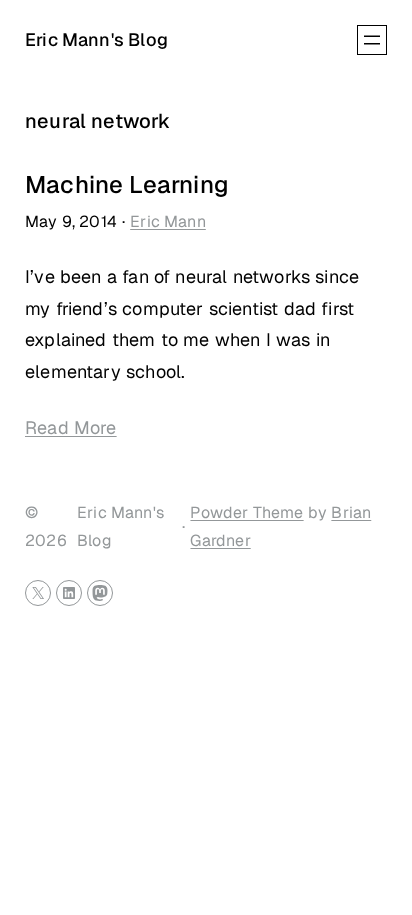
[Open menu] (372, 40)
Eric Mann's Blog (96, 39)
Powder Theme (246, 512)
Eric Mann (168, 221)
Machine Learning (127, 185)
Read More (71, 427)
